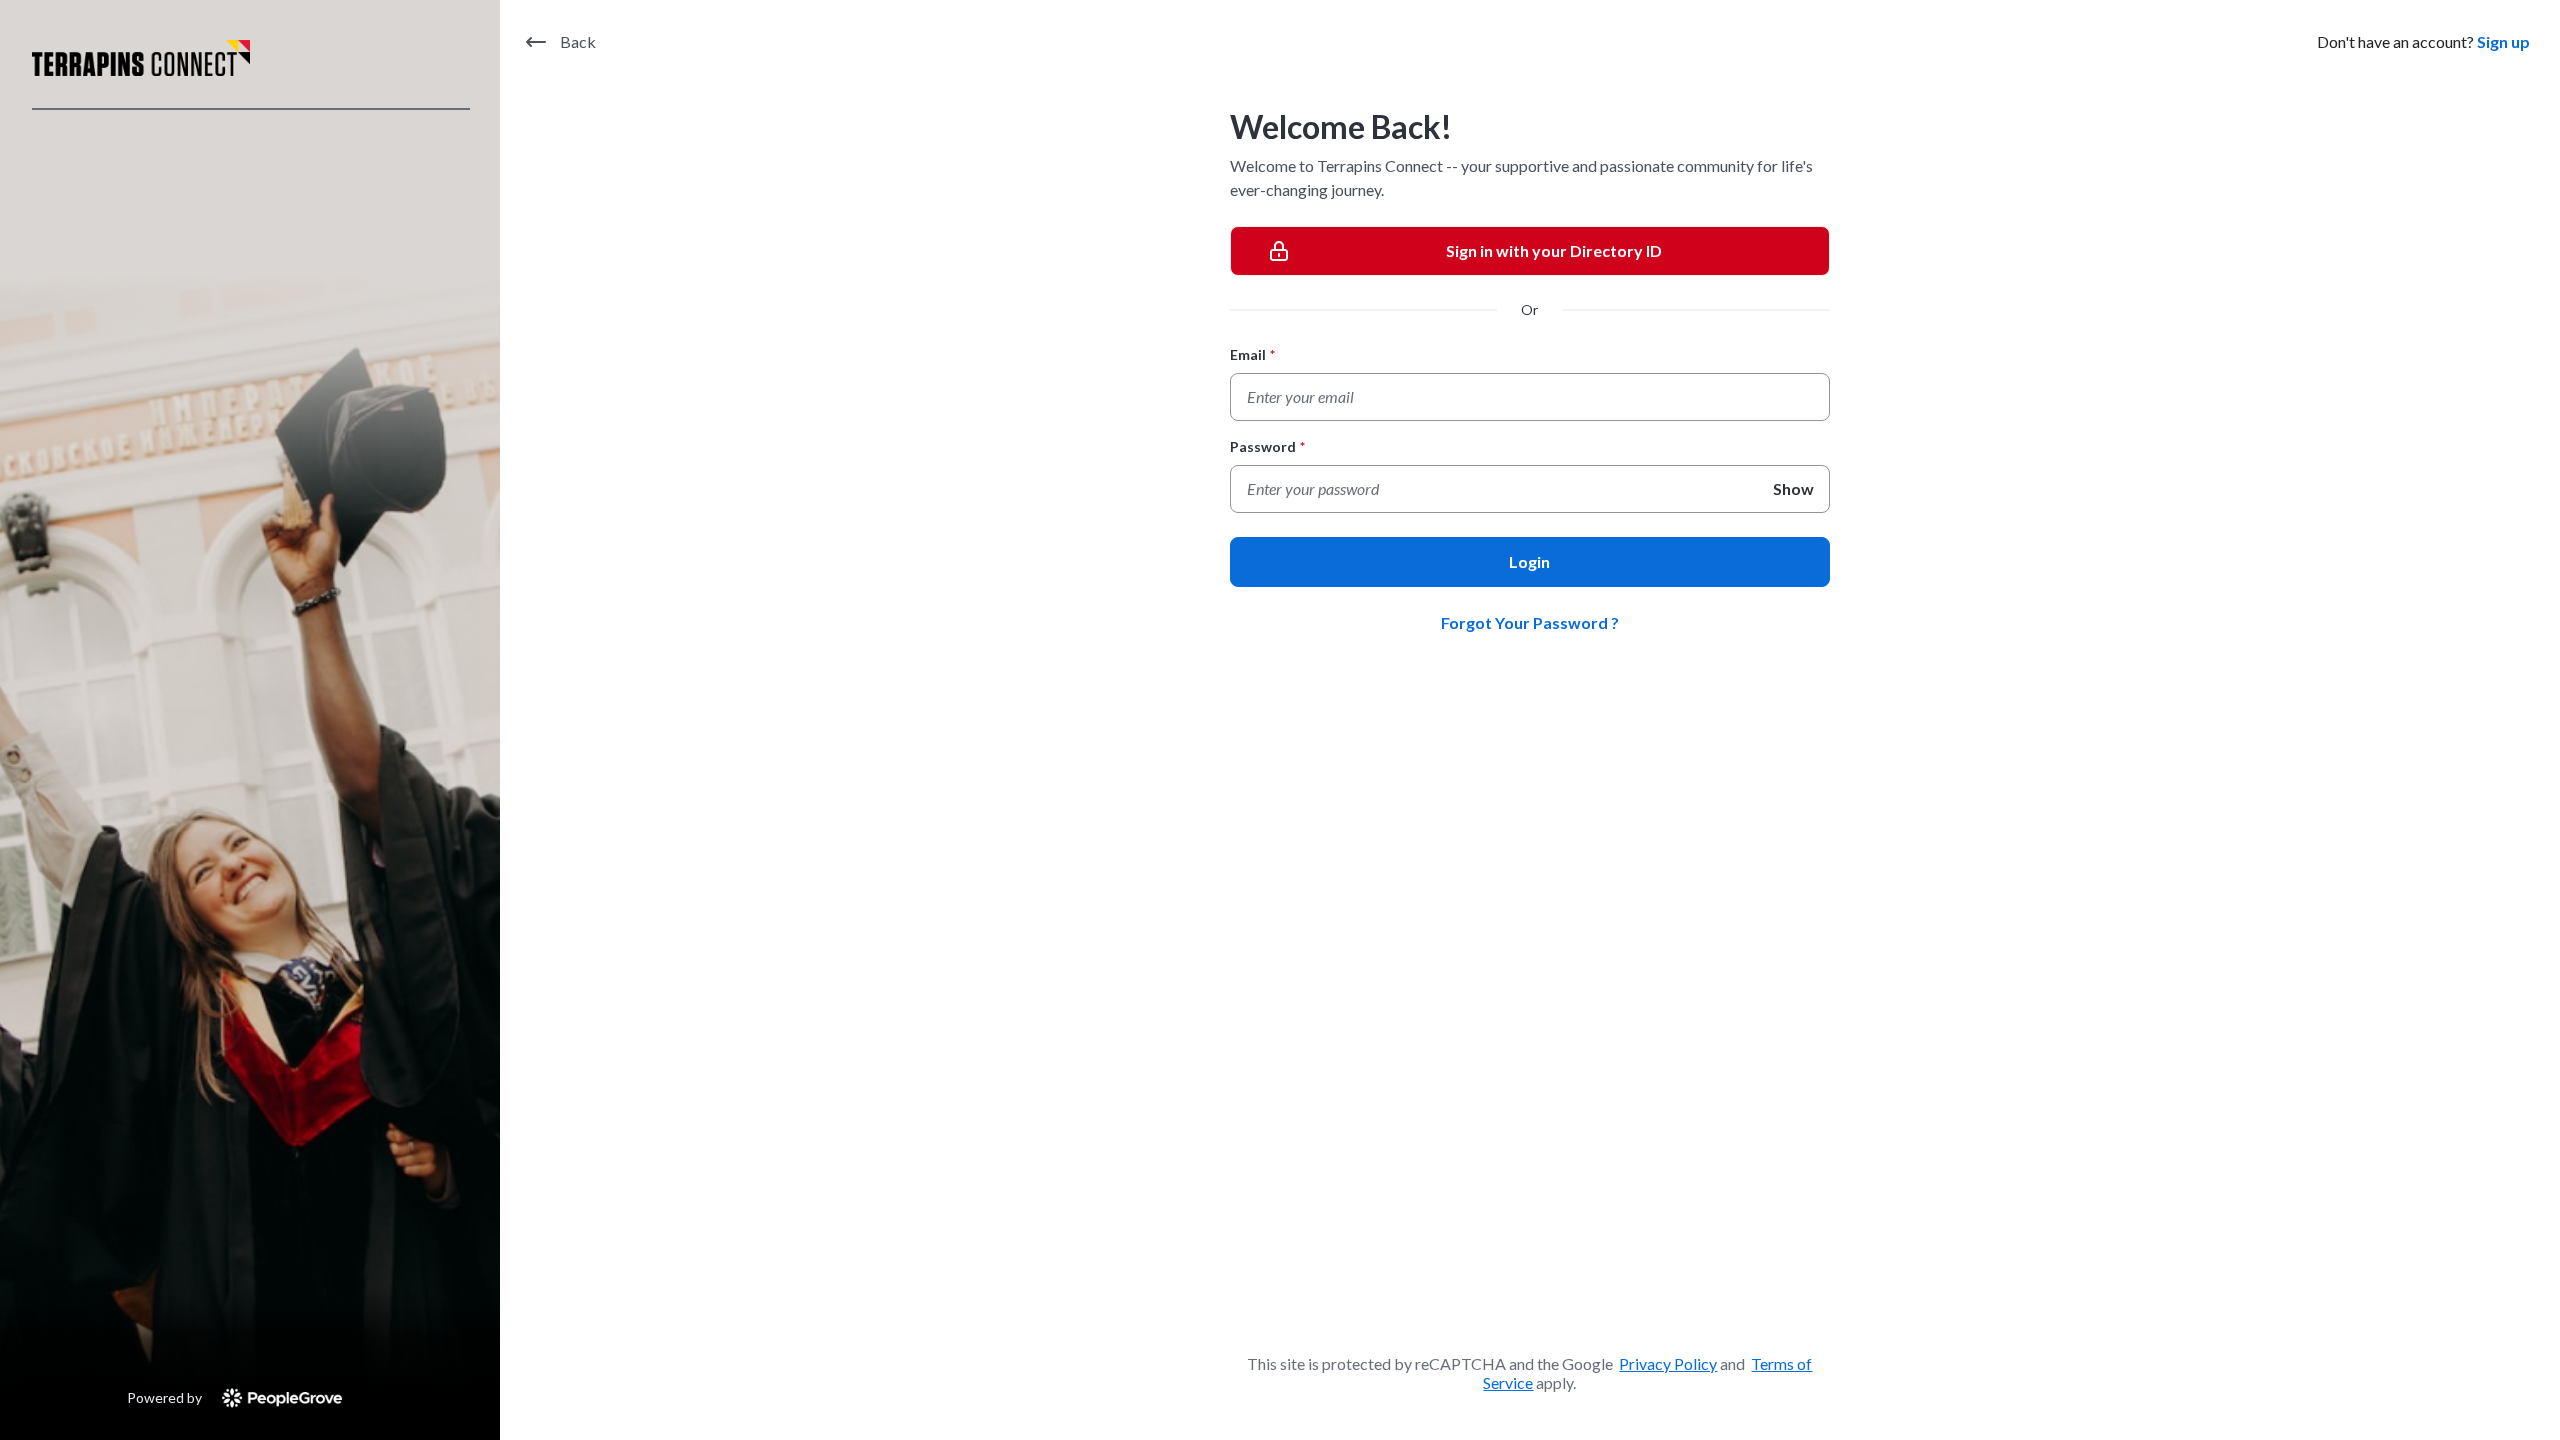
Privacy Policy (1668, 1363)
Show (1793, 488)
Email (1252, 354)
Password (1267, 446)
